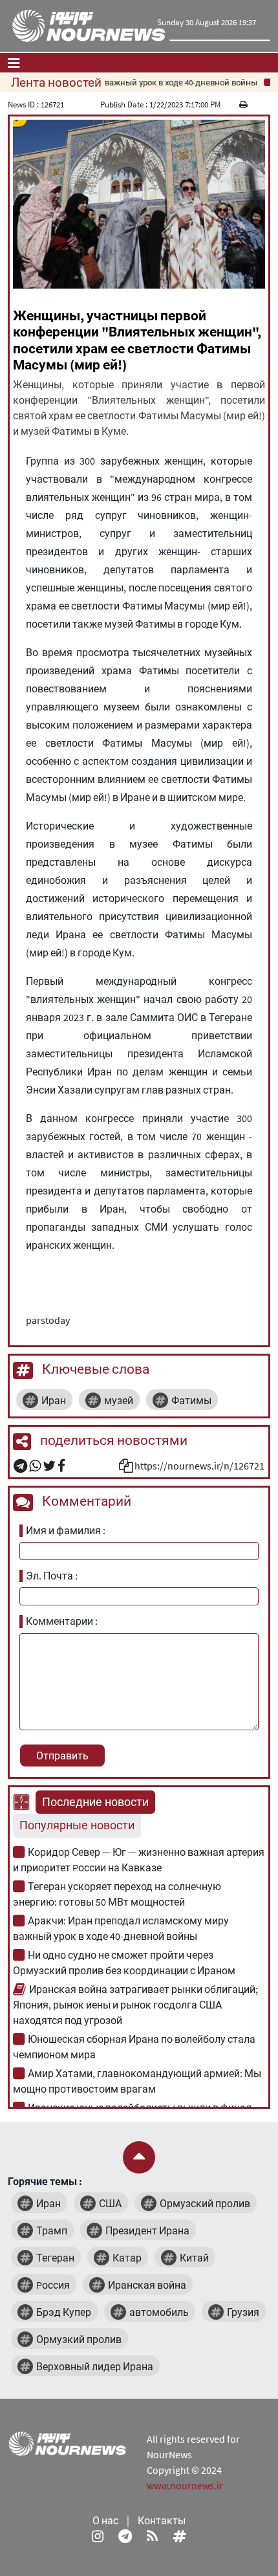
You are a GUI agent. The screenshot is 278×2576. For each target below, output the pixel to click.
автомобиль (159, 2312)
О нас (105, 2520)
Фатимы (191, 1400)
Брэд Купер (64, 2312)
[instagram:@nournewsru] (98, 2536)
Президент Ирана (147, 2230)
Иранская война (147, 2285)
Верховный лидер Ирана (95, 2366)
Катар (127, 2258)
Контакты (162, 2520)
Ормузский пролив (205, 2203)
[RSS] (152, 2536)
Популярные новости (77, 1825)
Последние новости (95, 1802)
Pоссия (53, 2285)
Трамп (52, 2230)
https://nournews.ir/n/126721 (199, 1466)
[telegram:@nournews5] (125, 2536)
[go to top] (139, 2157)
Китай (194, 2258)
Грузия (243, 2312)
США (110, 2203)
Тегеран (55, 2258)
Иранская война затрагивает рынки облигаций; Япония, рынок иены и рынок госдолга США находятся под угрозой (135, 2005)
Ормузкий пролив (79, 2339)
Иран (54, 1400)
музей (119, 1400)
